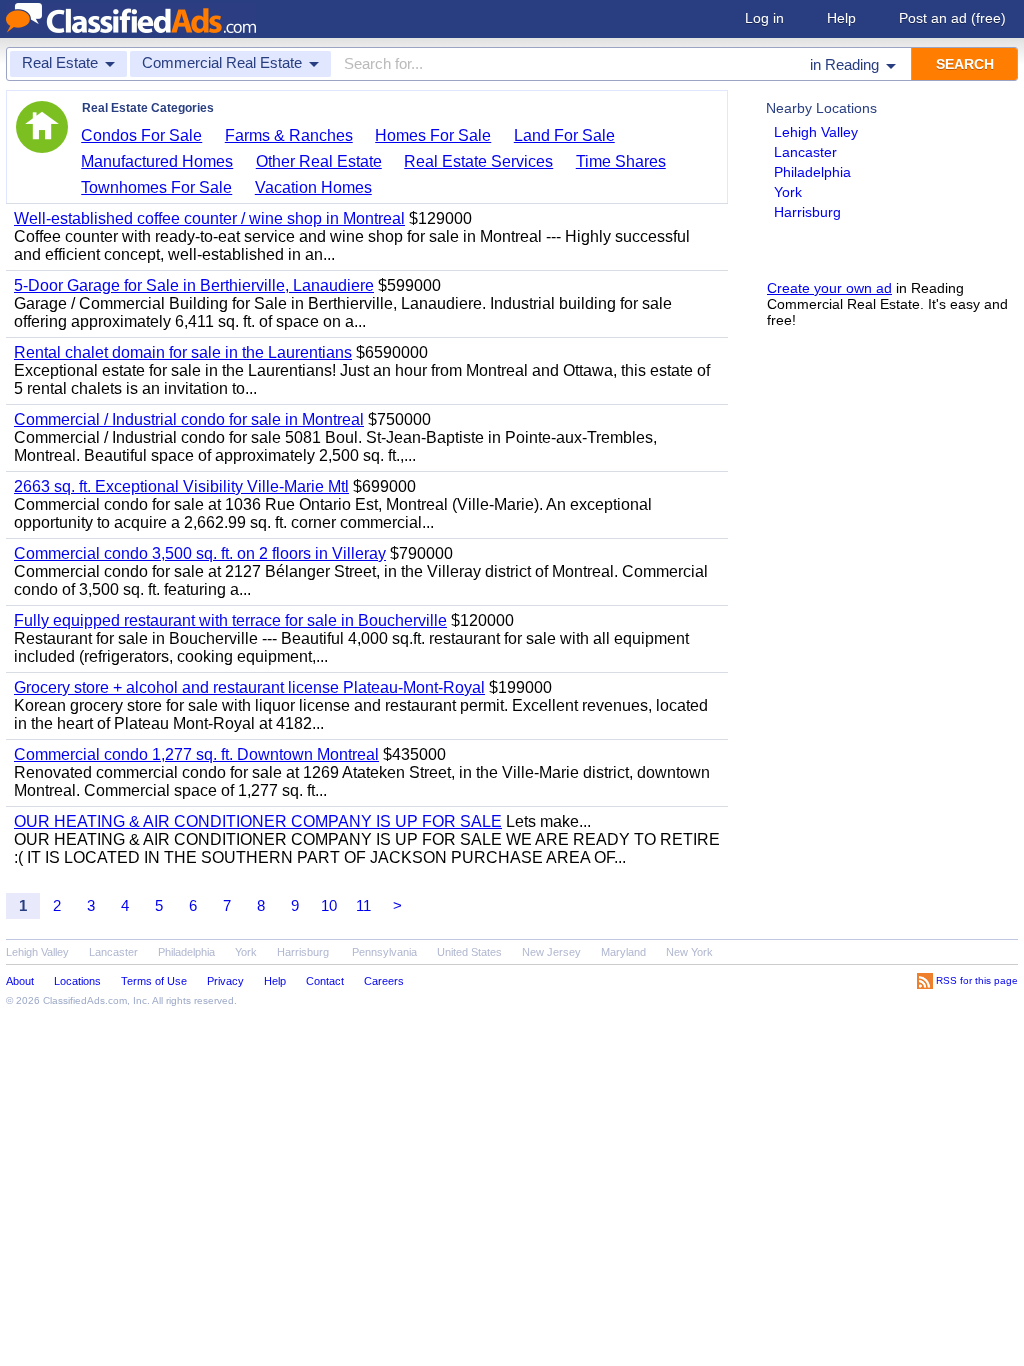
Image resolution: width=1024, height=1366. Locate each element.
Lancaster (805, 152)
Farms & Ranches (289, 135)
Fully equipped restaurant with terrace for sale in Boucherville (230, 620)
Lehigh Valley (816, 132)
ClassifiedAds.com (85, 1000)
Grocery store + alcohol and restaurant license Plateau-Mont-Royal (249, 687)
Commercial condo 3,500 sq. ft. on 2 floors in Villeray (200, 553)
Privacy (225, 981)
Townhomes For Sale (156, 187)
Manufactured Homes (157, 161)
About (20, 981)
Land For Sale (564, 135)
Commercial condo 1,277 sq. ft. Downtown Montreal (196, 754)
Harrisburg (807, 212)
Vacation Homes (313, 187)
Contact (325, 981)
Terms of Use (154, 981)
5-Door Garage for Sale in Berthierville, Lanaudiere (194, 285)
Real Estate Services (478, 161)
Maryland (623, 952)
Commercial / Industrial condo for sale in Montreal (189, 419)
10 (329, 905)
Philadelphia (812, 172)
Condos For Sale (141, 135)
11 (363, 905)
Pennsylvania (384, 952)
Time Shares (621, 161)
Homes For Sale (433, 135)
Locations (77, 981)
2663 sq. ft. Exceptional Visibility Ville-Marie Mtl (181, 486)
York (788, 192)
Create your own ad (829, 288)
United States (469, 952)
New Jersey (551, 952)
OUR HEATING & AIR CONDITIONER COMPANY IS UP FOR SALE (258, 821)
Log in (764, 18)
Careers (384, 981)
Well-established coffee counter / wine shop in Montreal (209, 218)
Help (841, 18)
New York (689, 952)
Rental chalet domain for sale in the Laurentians (183, 352)
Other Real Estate (319, 161)
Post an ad (952, 18)
